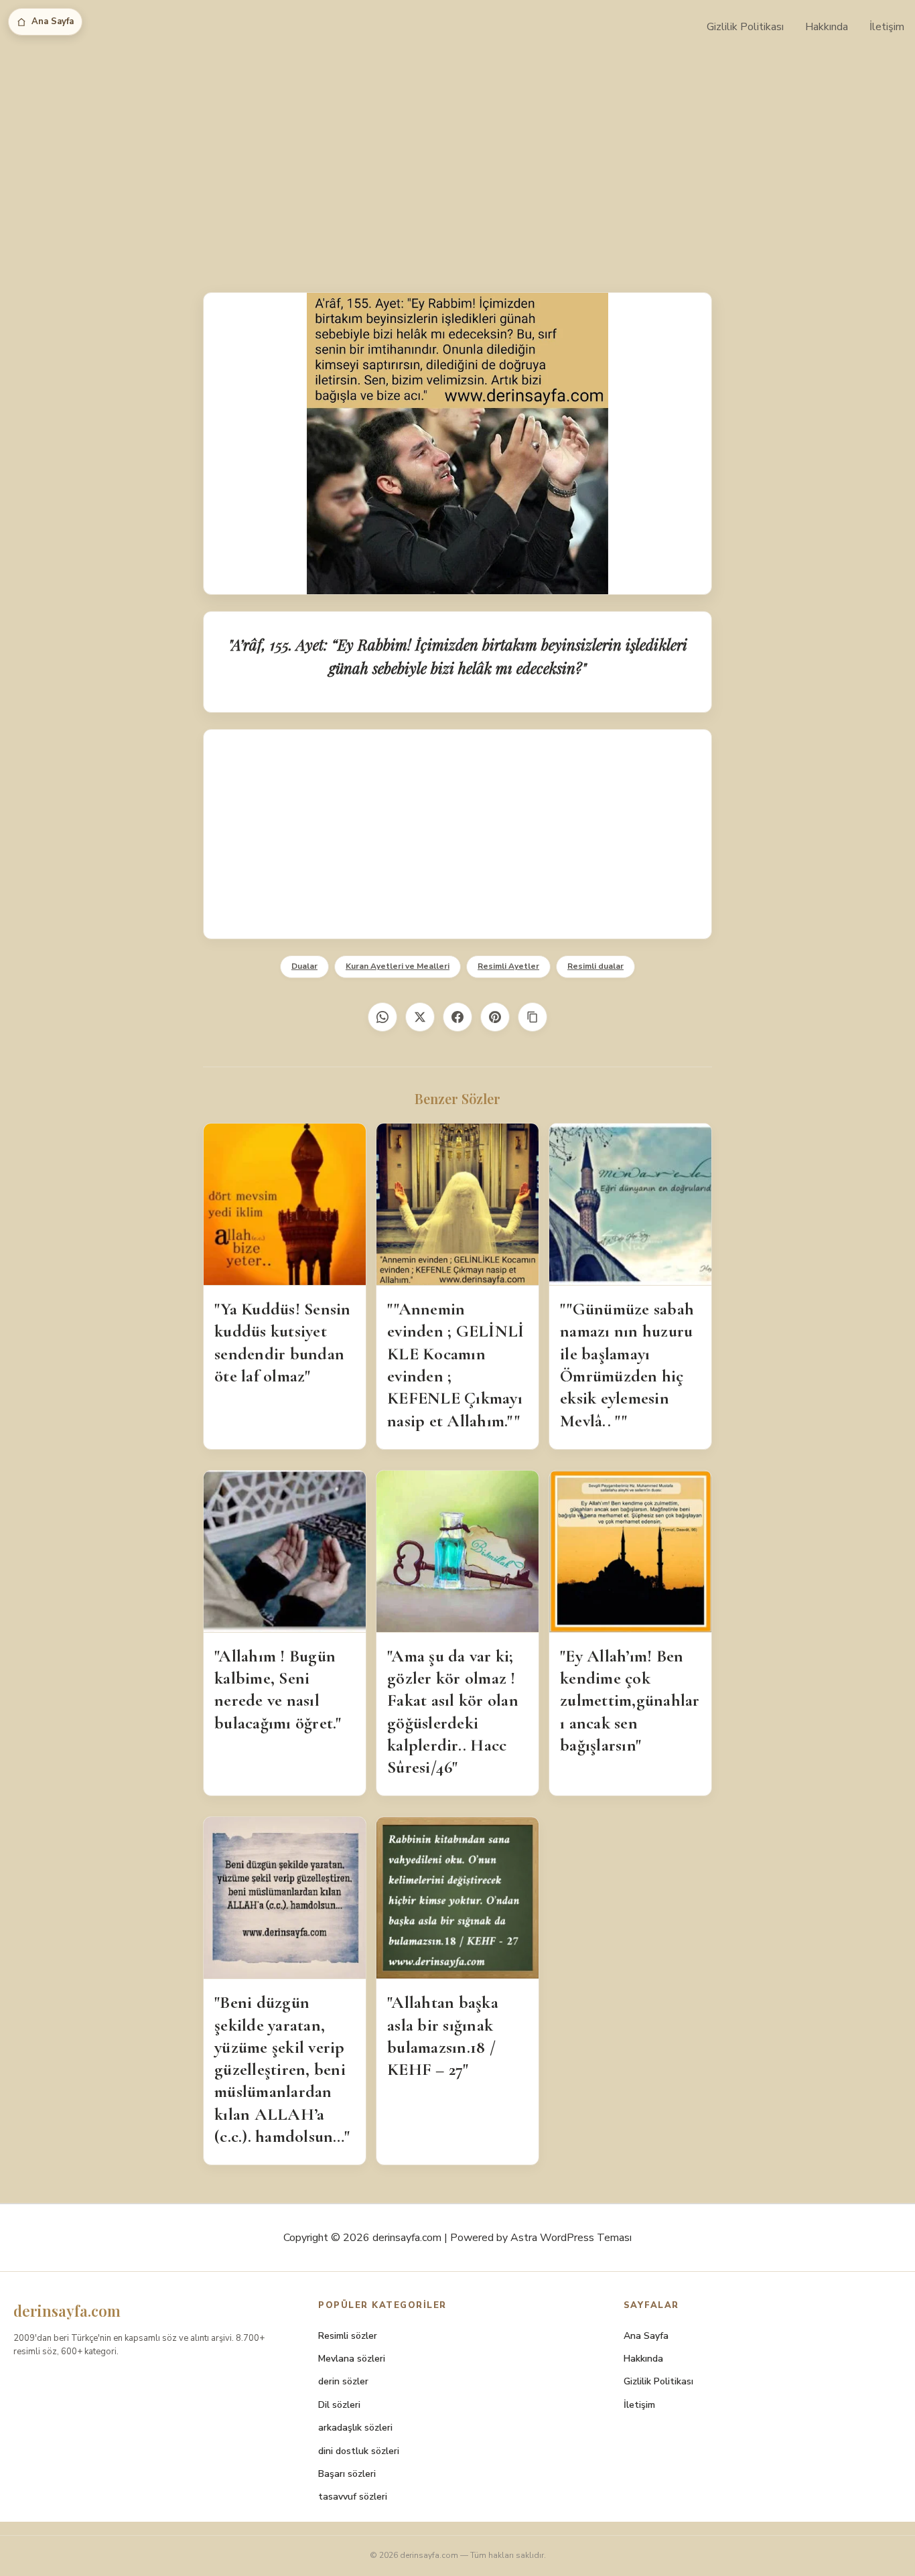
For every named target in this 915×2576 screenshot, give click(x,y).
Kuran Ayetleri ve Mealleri (398, 966)
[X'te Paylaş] (420, 1017)
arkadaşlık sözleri (355, 2428)
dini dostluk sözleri (359, 2451)
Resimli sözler (348, 2336)
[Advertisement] (457, 154)
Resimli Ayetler (508, 966)
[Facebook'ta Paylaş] (457, 1017)
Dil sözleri (339, 2405)
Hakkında (827, 27)
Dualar (304, 966)
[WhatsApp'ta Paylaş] (382, 1017)
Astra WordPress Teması (571, 2238)
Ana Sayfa (53, 21)
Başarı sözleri (347, 2474)
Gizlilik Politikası (745, 27)
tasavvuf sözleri (353, 2497)
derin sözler (343, 2381)
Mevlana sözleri (352, 2359)
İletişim (887, 27)
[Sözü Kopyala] (533, 1017)
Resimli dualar (595, 966)
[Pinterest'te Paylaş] (495, 1017)
